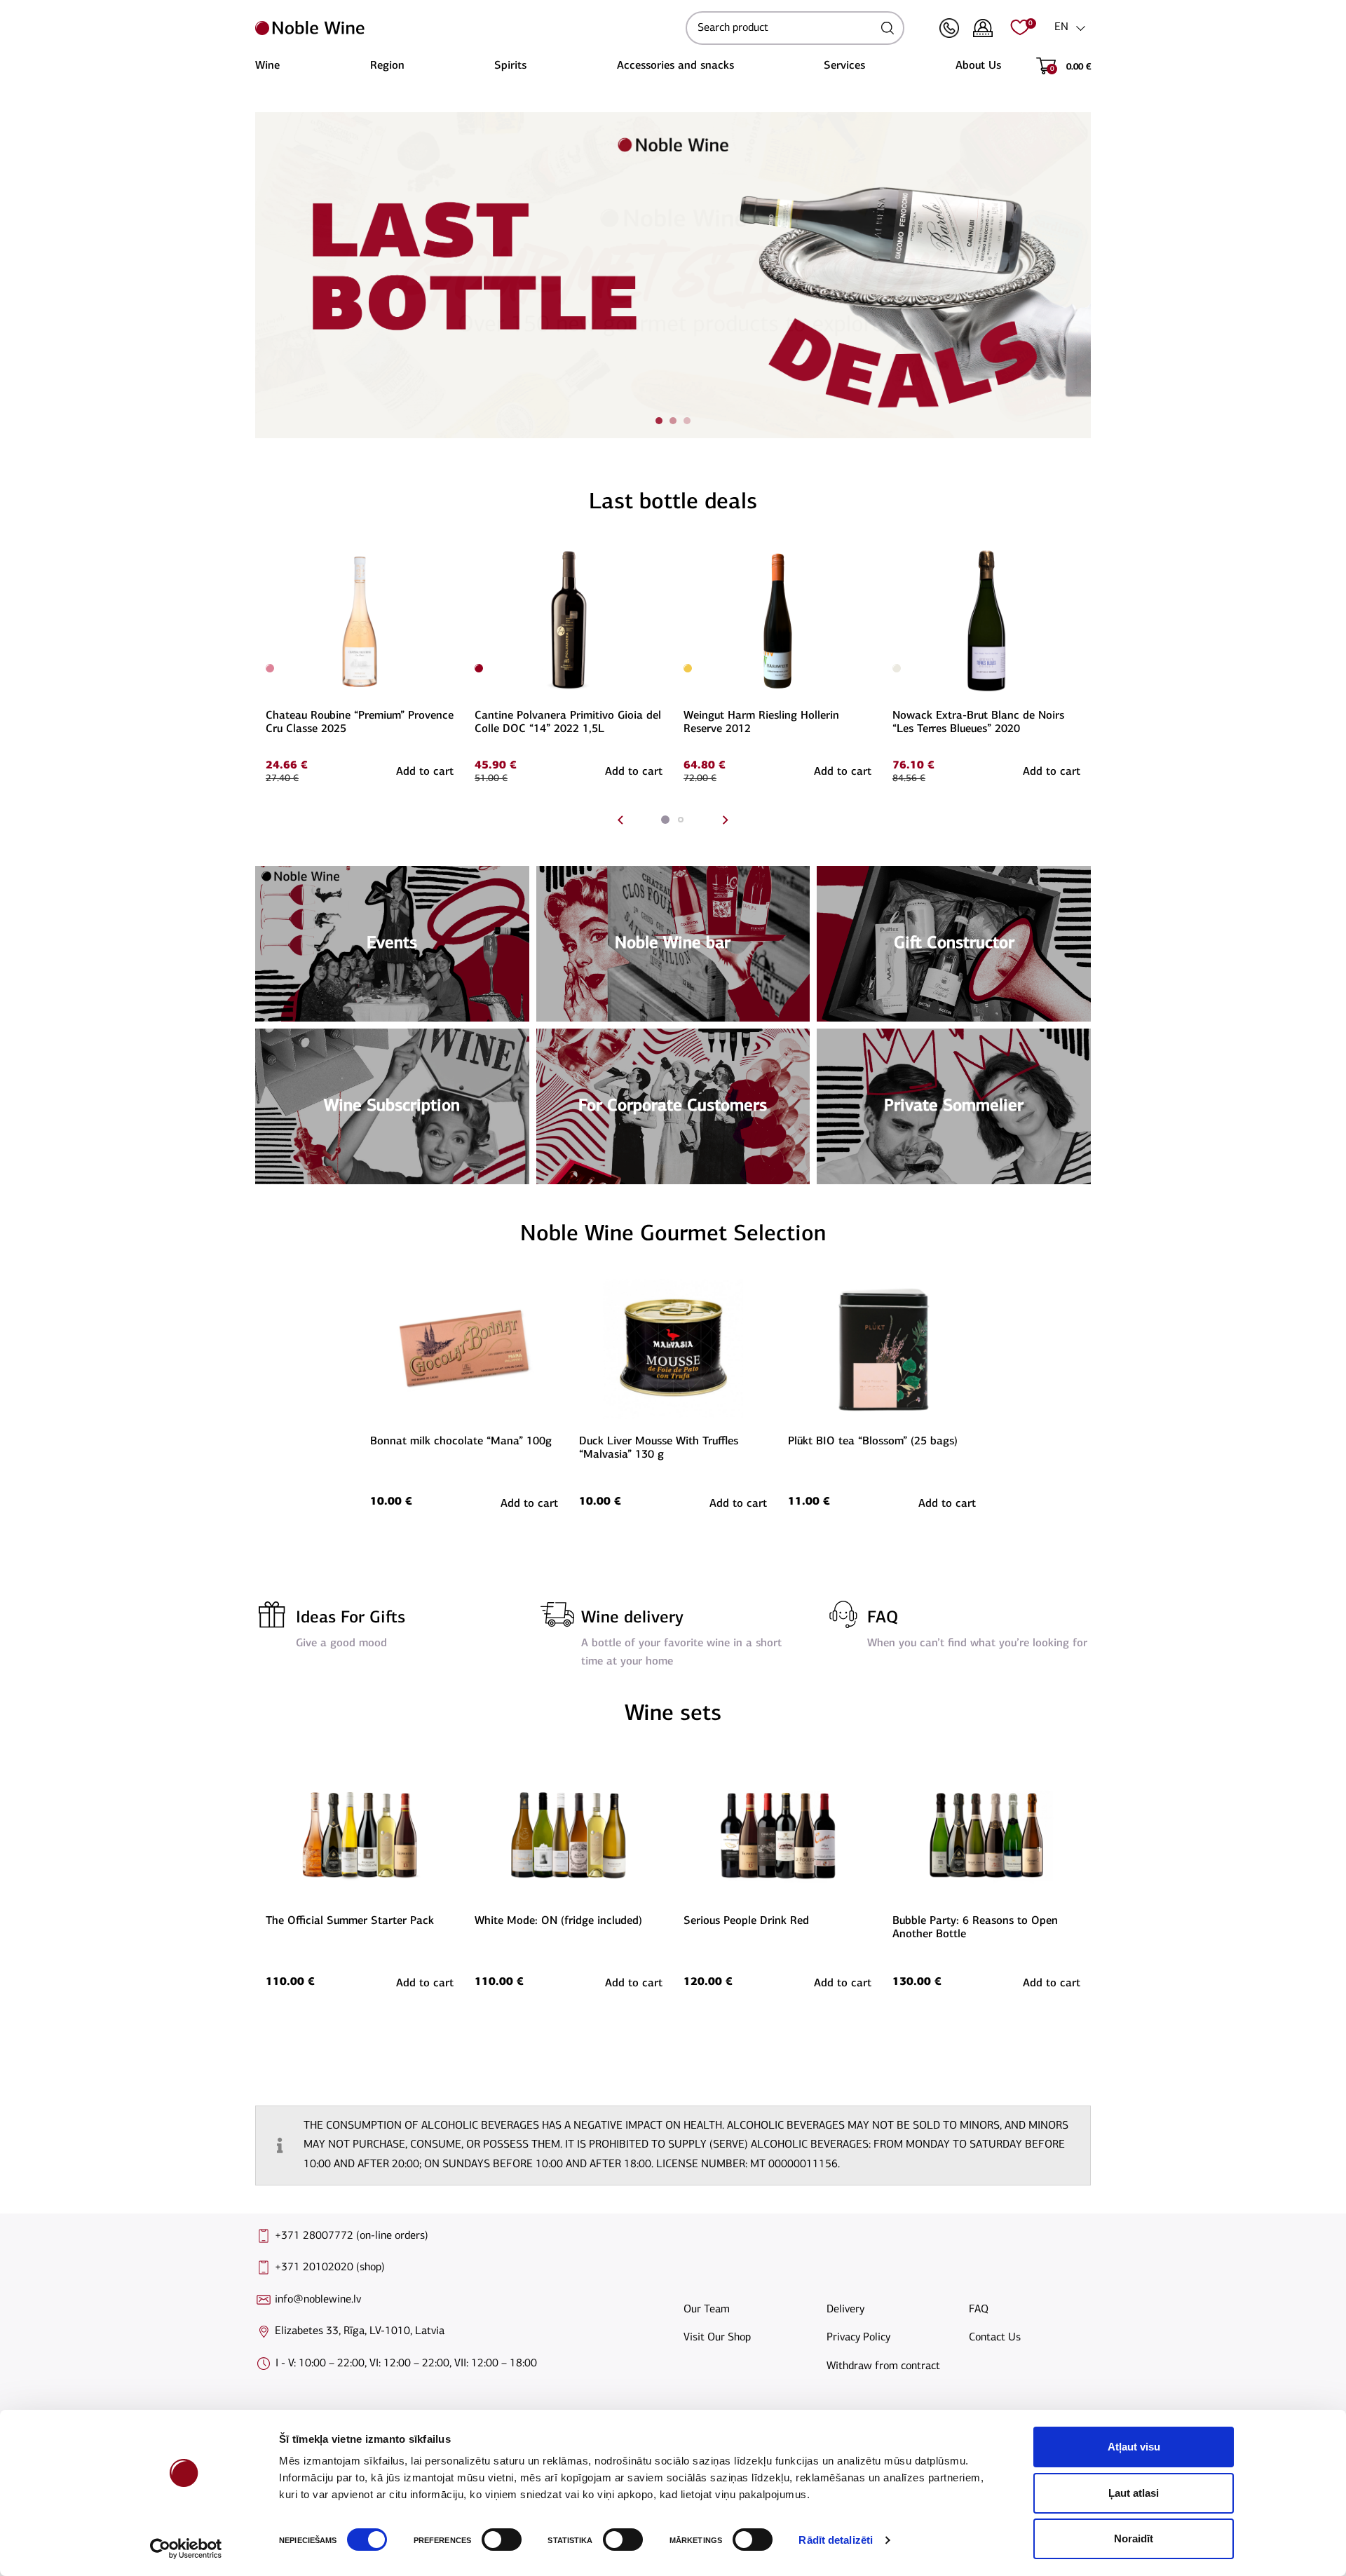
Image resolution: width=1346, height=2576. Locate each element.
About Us (978, 66)
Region (387, 66)
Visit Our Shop (717, 2338)
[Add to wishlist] (451, 554)
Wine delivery (632, 1618)
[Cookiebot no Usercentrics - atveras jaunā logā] (186, 2549)
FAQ (883, 1618)
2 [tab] (673, 421)
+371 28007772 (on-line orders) (352, 2236)
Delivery (845, 2310)
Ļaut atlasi (1134, 2493)
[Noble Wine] (467, 28)
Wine (267, 66)
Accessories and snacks (675, 66)
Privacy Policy (858, 2338)
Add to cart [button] (425, 772)
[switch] (500, 2540)
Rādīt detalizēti (836, 2540)
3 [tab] (687, 421)
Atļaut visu (1134, 2447)
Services (844, 66)
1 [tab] (659, 421)
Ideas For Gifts (351, 1618)
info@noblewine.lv (318, 2300)
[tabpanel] (673, 275)
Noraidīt (1134, 2538)
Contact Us (995, 2338)
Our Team (707, 2310)
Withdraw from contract (883, 2366)
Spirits (510, 66)
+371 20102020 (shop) (330, 2267)
